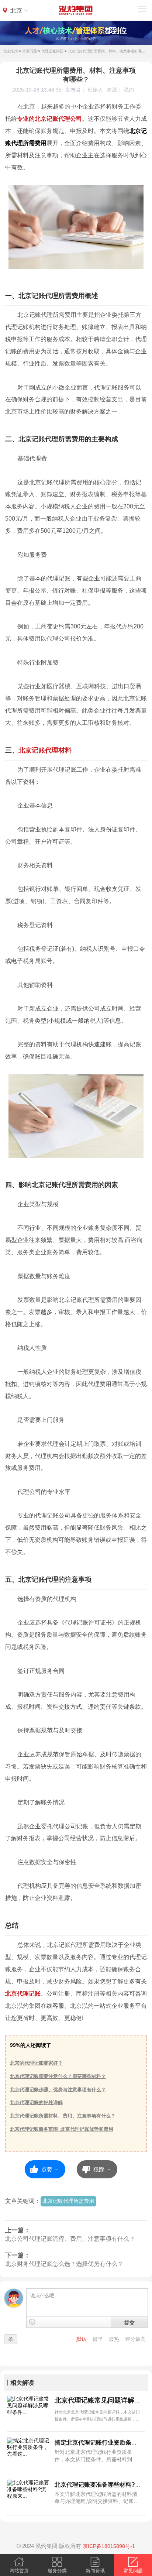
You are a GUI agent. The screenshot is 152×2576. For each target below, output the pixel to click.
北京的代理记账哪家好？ (36, 2063)
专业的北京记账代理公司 (49, 119)
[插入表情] (32, 2322)
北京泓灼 (10, 51)
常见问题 (30, 51)
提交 (129, 2322)
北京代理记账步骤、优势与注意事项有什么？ (58, 2090)
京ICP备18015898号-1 (109, 2546)
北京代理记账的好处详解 (36, 2102)
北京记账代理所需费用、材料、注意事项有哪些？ (108, 51)
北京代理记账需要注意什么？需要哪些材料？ (58, 2076)
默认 (82, 2339)
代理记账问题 (52, 51)
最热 (115, 2339)
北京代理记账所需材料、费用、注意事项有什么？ (63, 2116)
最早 (99, 2339)
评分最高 (135, 2339)
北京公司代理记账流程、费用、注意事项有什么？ (70, 2239)
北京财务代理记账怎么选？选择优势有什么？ (64, 2264)
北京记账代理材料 (45, 750)
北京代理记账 (23, 1993)
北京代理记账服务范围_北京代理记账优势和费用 (62, 2129)
